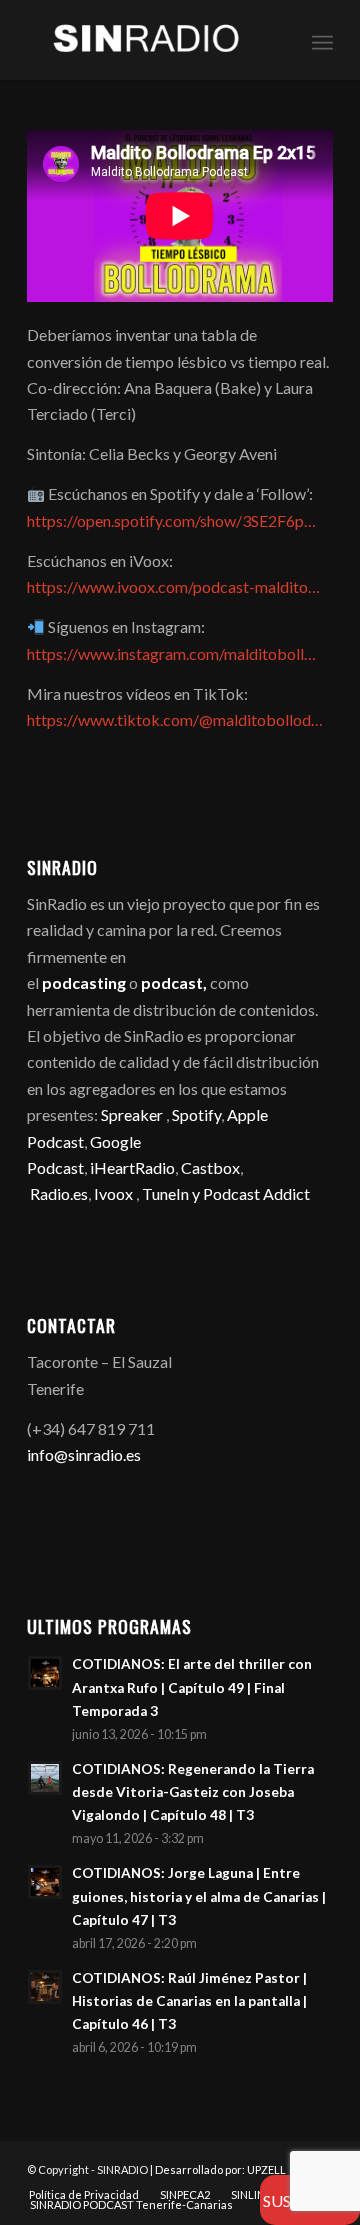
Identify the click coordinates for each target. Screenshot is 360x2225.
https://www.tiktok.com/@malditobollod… (175, 719)
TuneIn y (172, 1193)
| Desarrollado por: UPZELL (218, 2169)
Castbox (210, 1167)
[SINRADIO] (149, 40)
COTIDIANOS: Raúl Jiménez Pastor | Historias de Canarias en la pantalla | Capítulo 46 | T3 (189, 2001)
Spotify (196, 1114)
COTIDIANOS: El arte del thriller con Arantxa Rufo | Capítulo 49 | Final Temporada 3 (192, 1687)
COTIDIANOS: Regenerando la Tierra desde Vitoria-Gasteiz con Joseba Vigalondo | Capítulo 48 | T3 (193, 1792)
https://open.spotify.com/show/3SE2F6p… (171, 520)
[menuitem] (322, 40)
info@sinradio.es (84, 1454)
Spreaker (132, 1114)
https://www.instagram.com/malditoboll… (171, 653)
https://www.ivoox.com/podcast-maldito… (173, 586)
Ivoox (113, 1193)
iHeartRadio (131, 1167)
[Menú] (322, 40)
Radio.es (59, 1193)
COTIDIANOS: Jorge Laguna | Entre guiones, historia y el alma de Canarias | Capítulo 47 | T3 (199, 1896)
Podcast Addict (256, 1193)
